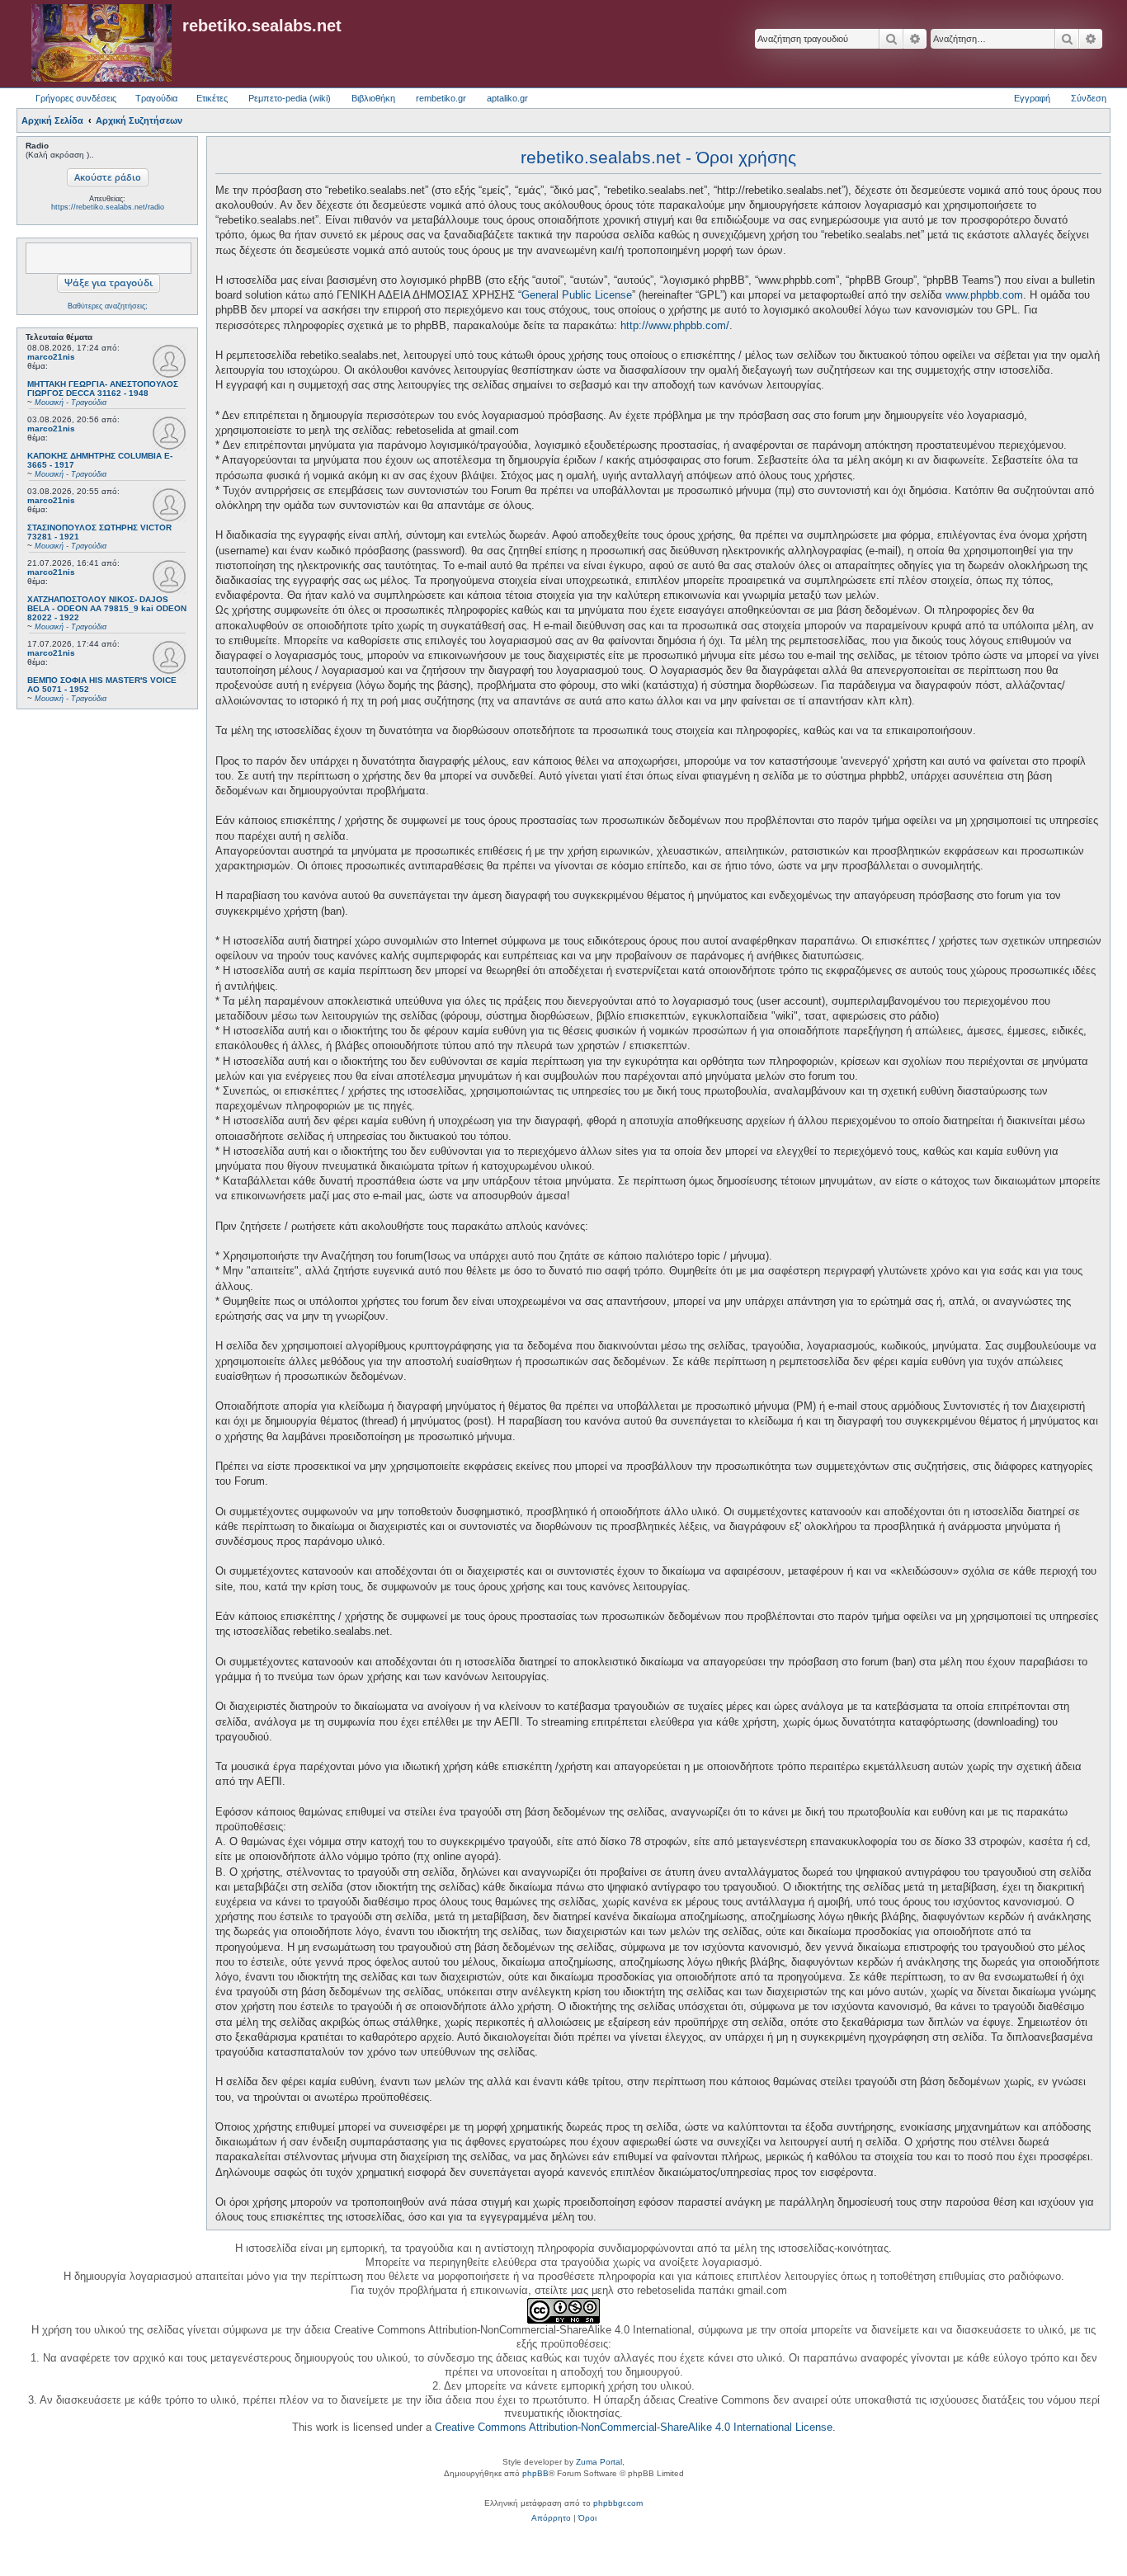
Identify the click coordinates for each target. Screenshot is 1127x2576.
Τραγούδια (156, 98)
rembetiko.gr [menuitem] (441, 98)
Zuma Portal (599, 2462)
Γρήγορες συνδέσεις (76, 98)
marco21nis (51, 357)
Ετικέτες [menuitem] (212, 98)
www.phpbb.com (984, 295)
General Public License (577, 295)
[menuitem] (551, 2518)
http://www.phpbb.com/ (675, 325)
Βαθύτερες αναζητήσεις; (108, 306)
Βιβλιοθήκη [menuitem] (373, 98)
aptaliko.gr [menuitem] (507, 98)
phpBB (535, 2473)
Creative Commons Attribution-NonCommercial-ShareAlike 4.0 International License (634, 2427)
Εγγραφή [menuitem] (1032, 98)
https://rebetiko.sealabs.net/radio (108, 207)
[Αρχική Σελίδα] (101, 44)
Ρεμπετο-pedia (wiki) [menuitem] (290, 98)
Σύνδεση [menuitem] (1089, 98)
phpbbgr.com (618, 2503)
